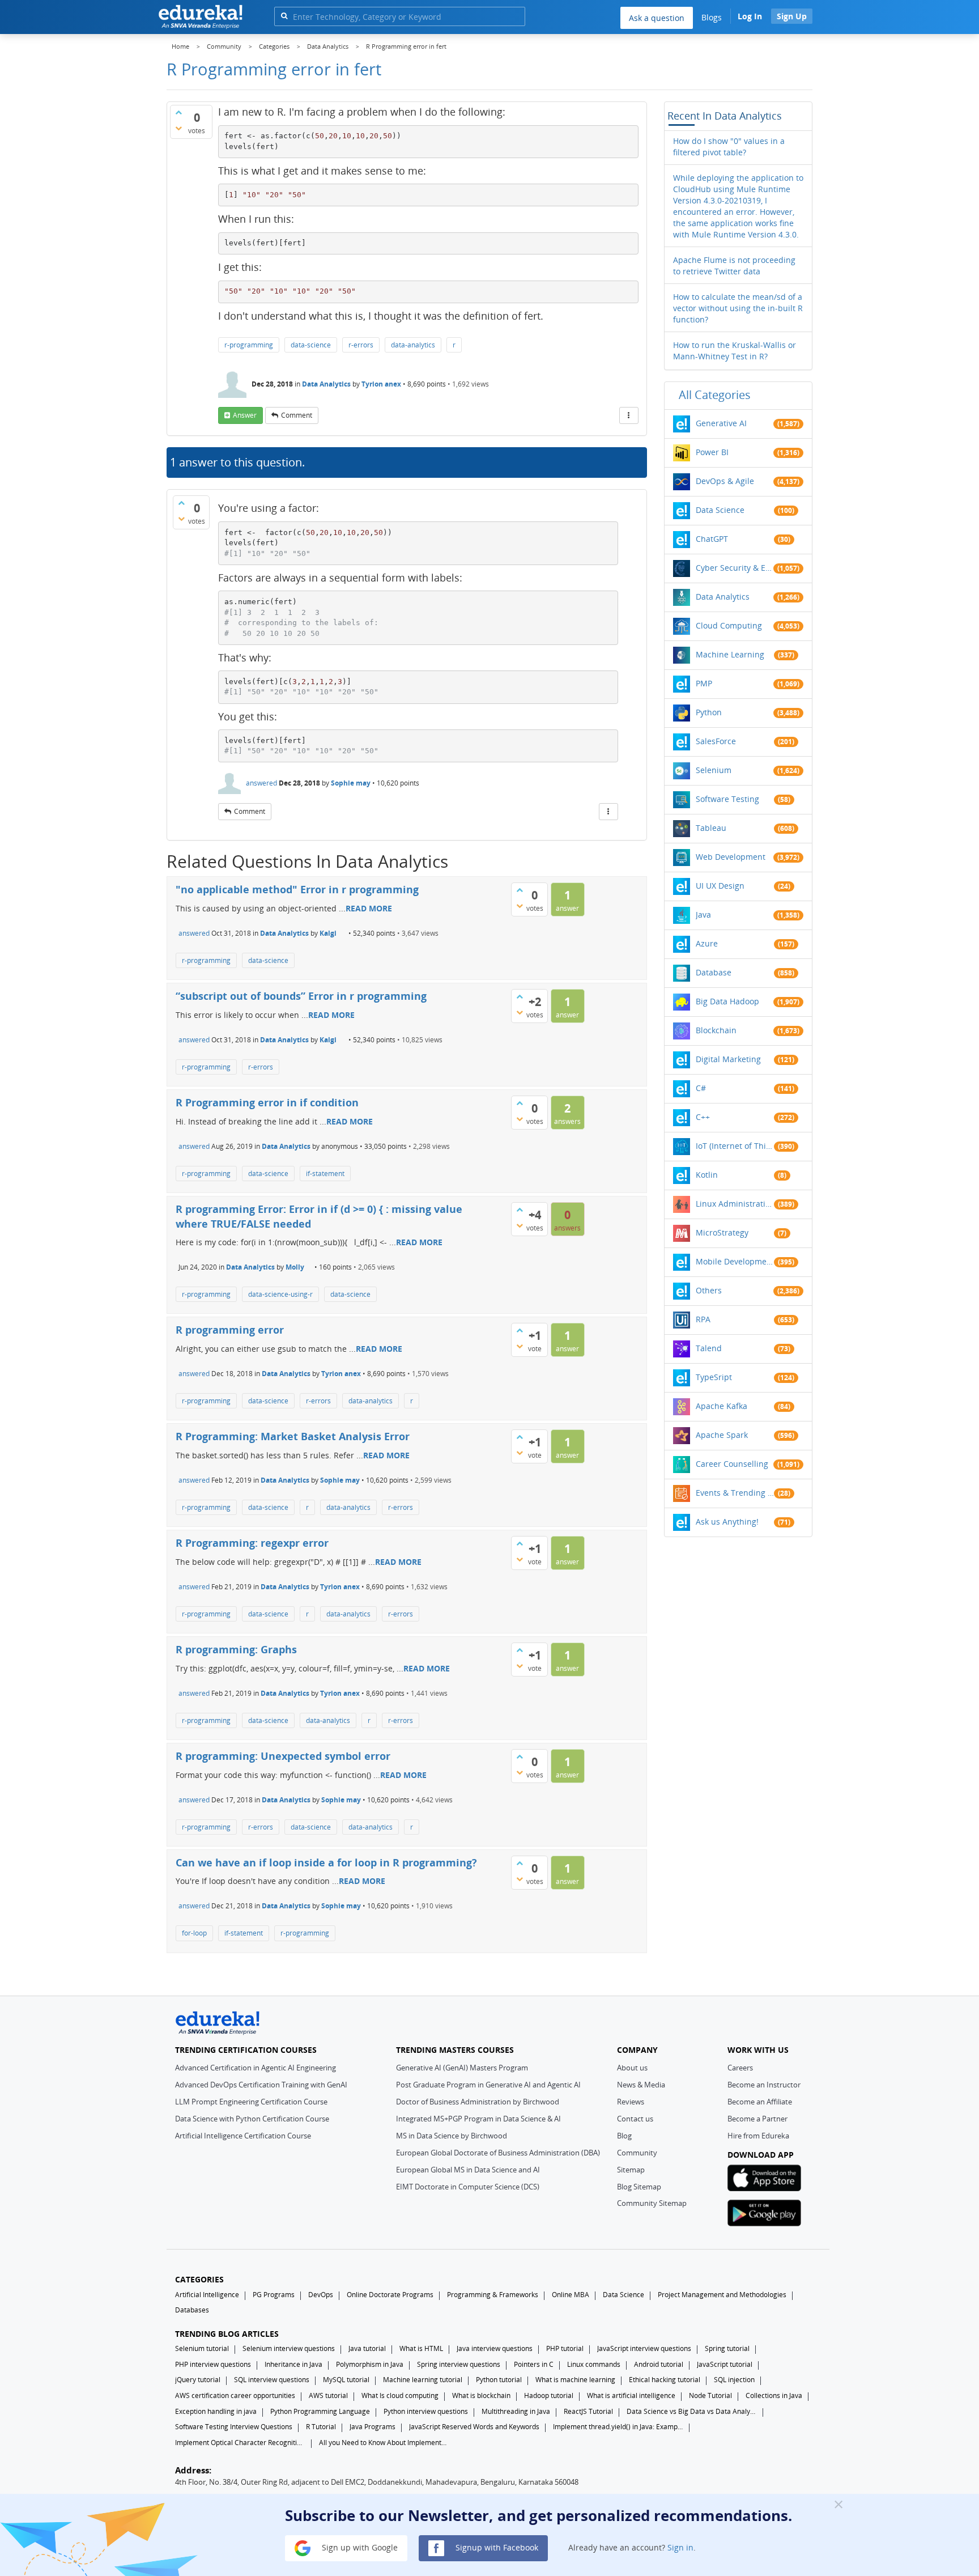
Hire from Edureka (758, 2136)
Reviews (631, 2102)
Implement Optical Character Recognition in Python (240, 2443)
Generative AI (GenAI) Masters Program (462, 2068)
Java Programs (373, 2427)
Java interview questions (495, 2348)
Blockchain (716, 1030)
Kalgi (328, 933)
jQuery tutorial (198, 2380)
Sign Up (792, 16)
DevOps (321, 2295)
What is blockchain (481, 2395)
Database (714, 972)
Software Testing (727, 799)
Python (709, 712)
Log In (750, 16)
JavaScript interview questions (644, 2348)
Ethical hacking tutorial (665, 2380)
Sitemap (631, 2170)
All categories (715, 395)
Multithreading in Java (516, 2411)
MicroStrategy (722, 1232)
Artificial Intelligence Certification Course (243, 2136)
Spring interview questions (459, 2364)
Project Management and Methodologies (722, 2295)
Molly (295, 1267)
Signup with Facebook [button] (496, 2547)
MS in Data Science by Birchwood (452, 2136)
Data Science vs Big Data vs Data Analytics (692, 2411)
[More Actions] (629, 415)
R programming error (230, 1330)
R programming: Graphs (236, 1649)
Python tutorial (499, 2380)
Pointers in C (534, 2364)
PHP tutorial (565, 2348)
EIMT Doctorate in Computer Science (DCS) (468, 2187)
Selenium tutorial (202, 2348)
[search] (284, 16)
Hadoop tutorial (549, 2395)
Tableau (711, 828)
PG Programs (274, 2295)
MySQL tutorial (346, 2380)
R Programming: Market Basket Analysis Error (293, 1436)
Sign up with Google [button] (359, 2547)
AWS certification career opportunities (235, 2395)
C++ (703, 1117)
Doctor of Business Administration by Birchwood (478, 2102)
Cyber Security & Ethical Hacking (735, 568)
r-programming (249, 345)
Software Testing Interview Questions (234, 2427)
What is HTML (421, 2348)
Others (709, 1290)
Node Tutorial (710, 2395)
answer (245, 415)
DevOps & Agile (725, 481)
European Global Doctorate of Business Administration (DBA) (498, 2153)
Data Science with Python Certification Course (252, 2119)
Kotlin (707, 1175)
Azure (707, 943)
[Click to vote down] (178, 128)
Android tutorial (659, 2364)
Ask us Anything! (727, 1522)
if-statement (325, 1174)
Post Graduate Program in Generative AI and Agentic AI (488, 2085)
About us (632, 2068)
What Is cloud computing (400, 2395)
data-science (311, 345)
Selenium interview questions (289, 2348)
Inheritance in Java (293, 2364)
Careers (740, 2068)
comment (297, 415)
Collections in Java (774, 2395)
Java (703, 914)
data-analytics (413, 345)
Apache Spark (722, 1435)
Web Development (731, 857)
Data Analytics (326, 384)
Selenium (714, 770)
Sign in (680, 2547)
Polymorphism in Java (370, 2364)
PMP (704, 683)
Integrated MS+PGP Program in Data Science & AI (478, 2119)
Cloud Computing (729, 625)
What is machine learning (575, 2380)
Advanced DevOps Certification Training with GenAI (261, 2085)
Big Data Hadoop (727, 1001)
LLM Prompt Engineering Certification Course (251, 2102)
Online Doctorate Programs (390, 2295)
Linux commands (594, 2364)
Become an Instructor (764, 2085)
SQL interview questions (272, 2380)
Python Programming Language (320, 2411)
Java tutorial (367, 2348)
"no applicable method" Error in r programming (297, 889)
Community (637, 2153)
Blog (624, 2136)
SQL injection (734, 2380)
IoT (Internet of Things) (735, 1146)
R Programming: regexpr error (252, 1543)
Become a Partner (757, 2119)
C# (701, 1088)
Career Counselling (732, 1464)
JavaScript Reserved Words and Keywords (474, 2427)
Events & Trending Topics (735, 1493)
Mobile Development (735, 1261)
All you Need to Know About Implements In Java (384, 2443)
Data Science (720, 510)
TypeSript (714, 1377)
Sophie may (351, 783)
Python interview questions (426, 2411)
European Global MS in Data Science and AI (468, 2170)
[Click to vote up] (178, 112)
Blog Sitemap (639, 2187)
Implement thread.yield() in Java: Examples (618, 2427)
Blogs (712, 17)
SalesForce (716, 741)
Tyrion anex (381, 384)
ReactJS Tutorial (588, 2411)
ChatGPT (712, 539)
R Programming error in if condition (267, 1102)
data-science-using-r (280, 1294)
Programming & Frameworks (493, 2295)
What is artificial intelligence (631, 2395)
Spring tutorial (727, 2348)
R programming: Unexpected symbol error (283, 1756)
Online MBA (571, 2295)
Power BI (712, 452)
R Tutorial (321, 2427)
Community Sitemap (652, 2203)
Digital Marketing (728, 1059)
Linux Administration (735, 1204)
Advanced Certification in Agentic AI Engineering (256, 2068)
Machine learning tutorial (423, 2380)
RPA (703, 1319)
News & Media (641, 2085)
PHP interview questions (213, 2364)
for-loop (194, 1933)
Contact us (635, 2119)
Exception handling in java (216, 2411)
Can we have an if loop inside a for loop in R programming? (326, 1862)
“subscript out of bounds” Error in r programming (301, 996)
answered (261, 783)
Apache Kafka (722, 1406)
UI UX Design (720, 886)
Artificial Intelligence (207, 2295)
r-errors (361, 345)
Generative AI (721, 423)
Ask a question (657, 18)
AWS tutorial (328, 2395)
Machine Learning (730, 654)
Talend (709, 1348)
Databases (192, 2310)
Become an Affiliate (760, 2102)
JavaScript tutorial (725, 2364)
